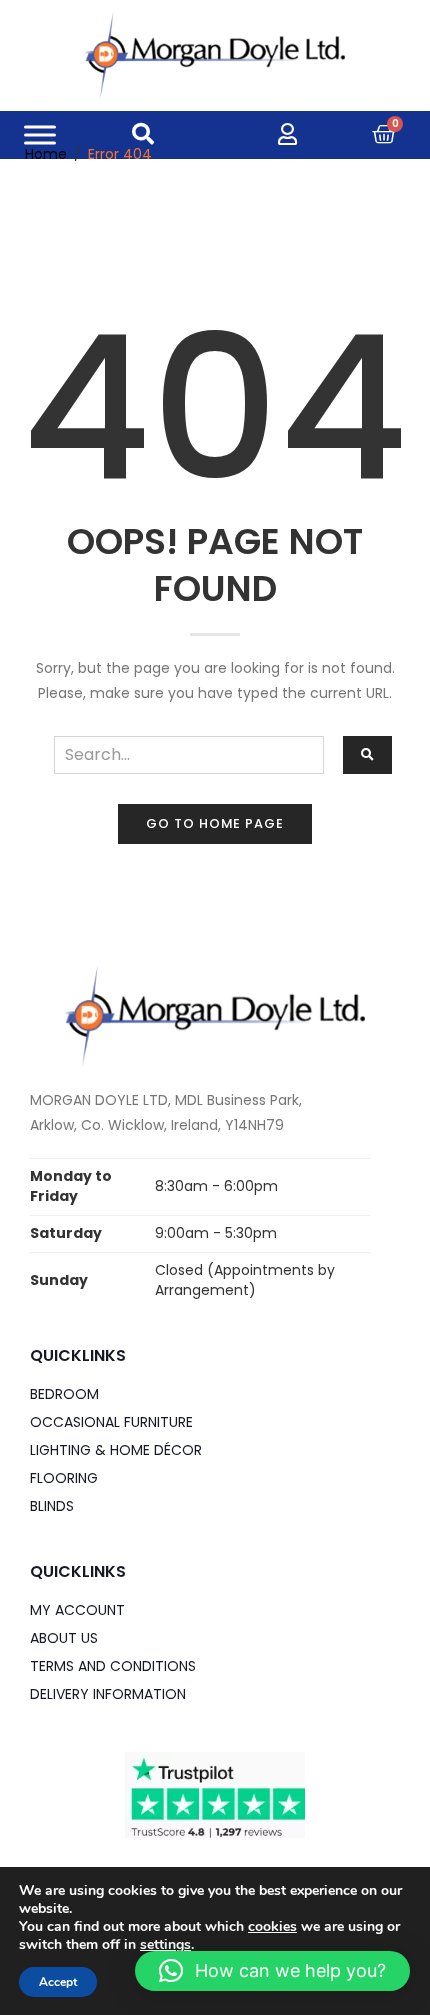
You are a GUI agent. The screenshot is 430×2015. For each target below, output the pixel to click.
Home (46, 154)
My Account (77, 1610)
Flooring (64, 1478)
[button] (272, 1971)
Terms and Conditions (113, 1666)
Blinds (52, 1506)
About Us (64, 1638)
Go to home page (215, 823)
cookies (272, 1926)
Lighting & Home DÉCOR (116, 1450)
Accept (58, 1982)
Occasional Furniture (111, 1422)
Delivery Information (108, 1694)
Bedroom (64, 1394)
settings (165, 1945)
